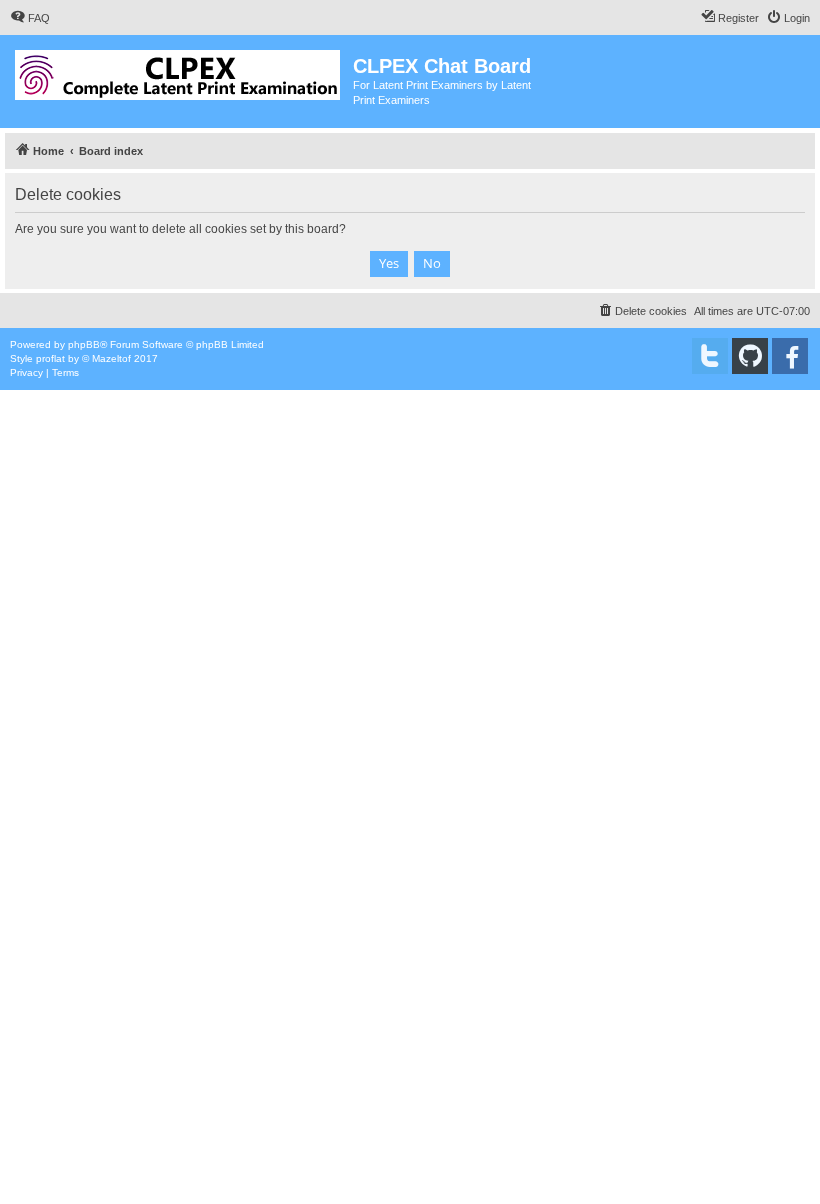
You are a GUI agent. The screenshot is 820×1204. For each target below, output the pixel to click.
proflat (50, 358)
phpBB (84, 344)
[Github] (750, 356)
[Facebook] (790, 356)
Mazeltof (111, 358)
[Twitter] (710, 356)
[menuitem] (30, 18)
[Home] (179, 71)
